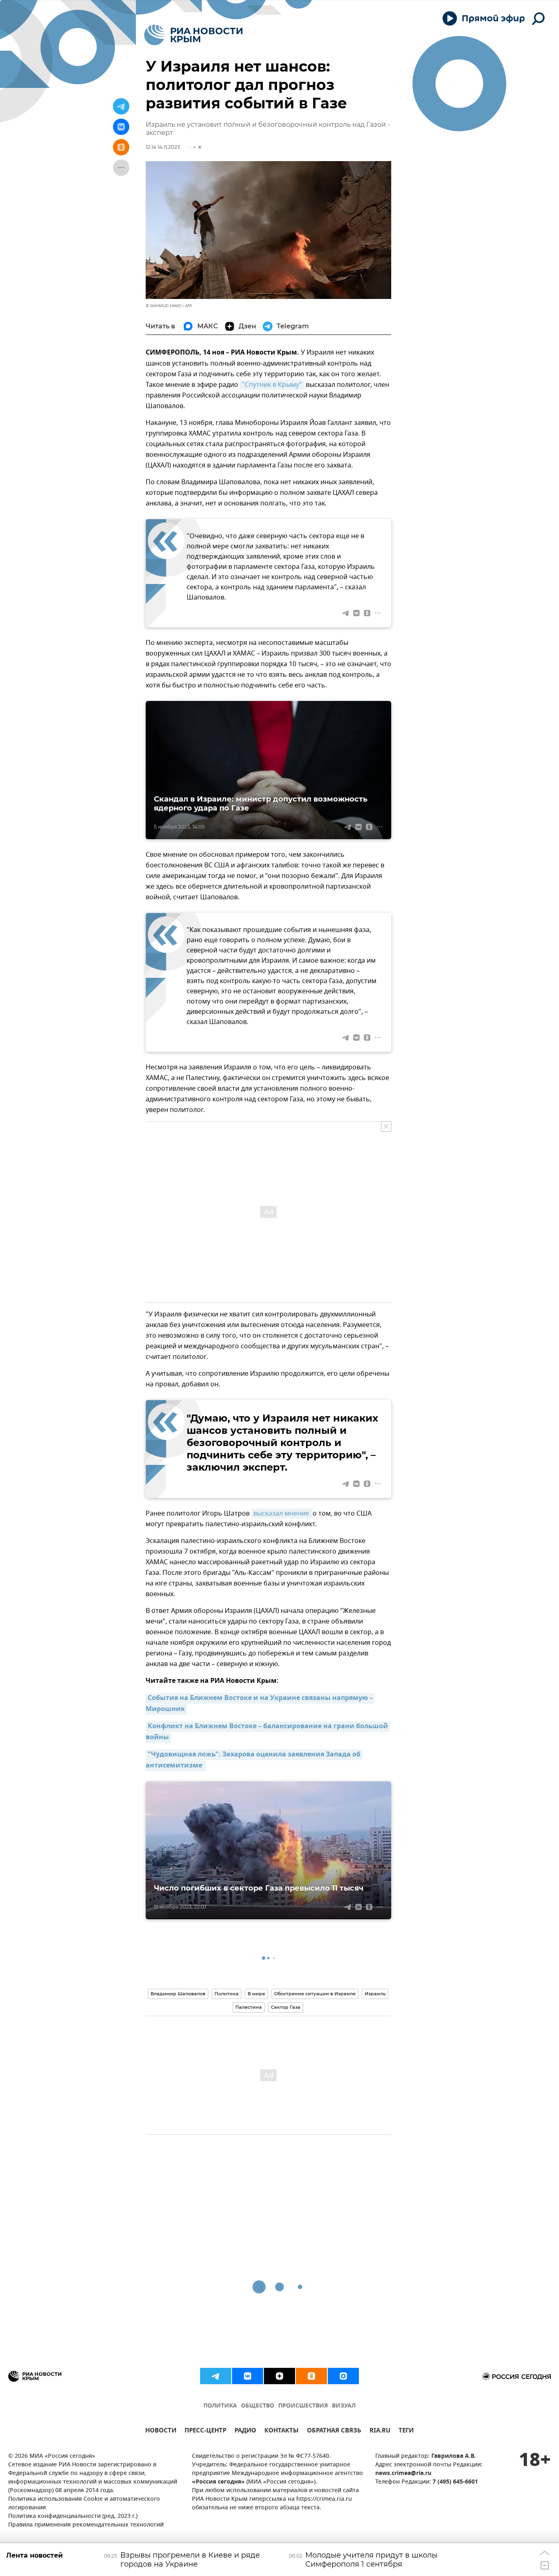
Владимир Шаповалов (178, 1994)
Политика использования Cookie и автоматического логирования (84, 2504)
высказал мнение (282, 1514)
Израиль (375, 1994)
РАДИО (245, 2431)
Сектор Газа (286, 2007)
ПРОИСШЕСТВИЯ (303, 2406)
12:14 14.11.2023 (163, 147)
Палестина (249, 2007)
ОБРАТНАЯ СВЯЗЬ (334, 2431)
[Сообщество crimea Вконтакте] (248, 2376)
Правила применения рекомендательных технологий (86, 2525)
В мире (256, 1994)
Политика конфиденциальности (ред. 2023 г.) (73, 2516)
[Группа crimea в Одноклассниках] (311, 2376)
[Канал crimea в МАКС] (343, 2376)
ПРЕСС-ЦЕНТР (205, 2431)
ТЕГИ (406, 2431)
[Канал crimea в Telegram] (216, 2376)
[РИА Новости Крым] (193, 35)
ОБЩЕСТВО (258, 2406)
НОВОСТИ (161, 2431)
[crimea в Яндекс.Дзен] (279, 2376)
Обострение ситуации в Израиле (315, 1994)
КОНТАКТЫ (282, 2431)
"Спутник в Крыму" (272, 385)
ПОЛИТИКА (220, 2406)
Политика (227, 1994)
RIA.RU (380, 2431)
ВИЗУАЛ (344, 2406)
